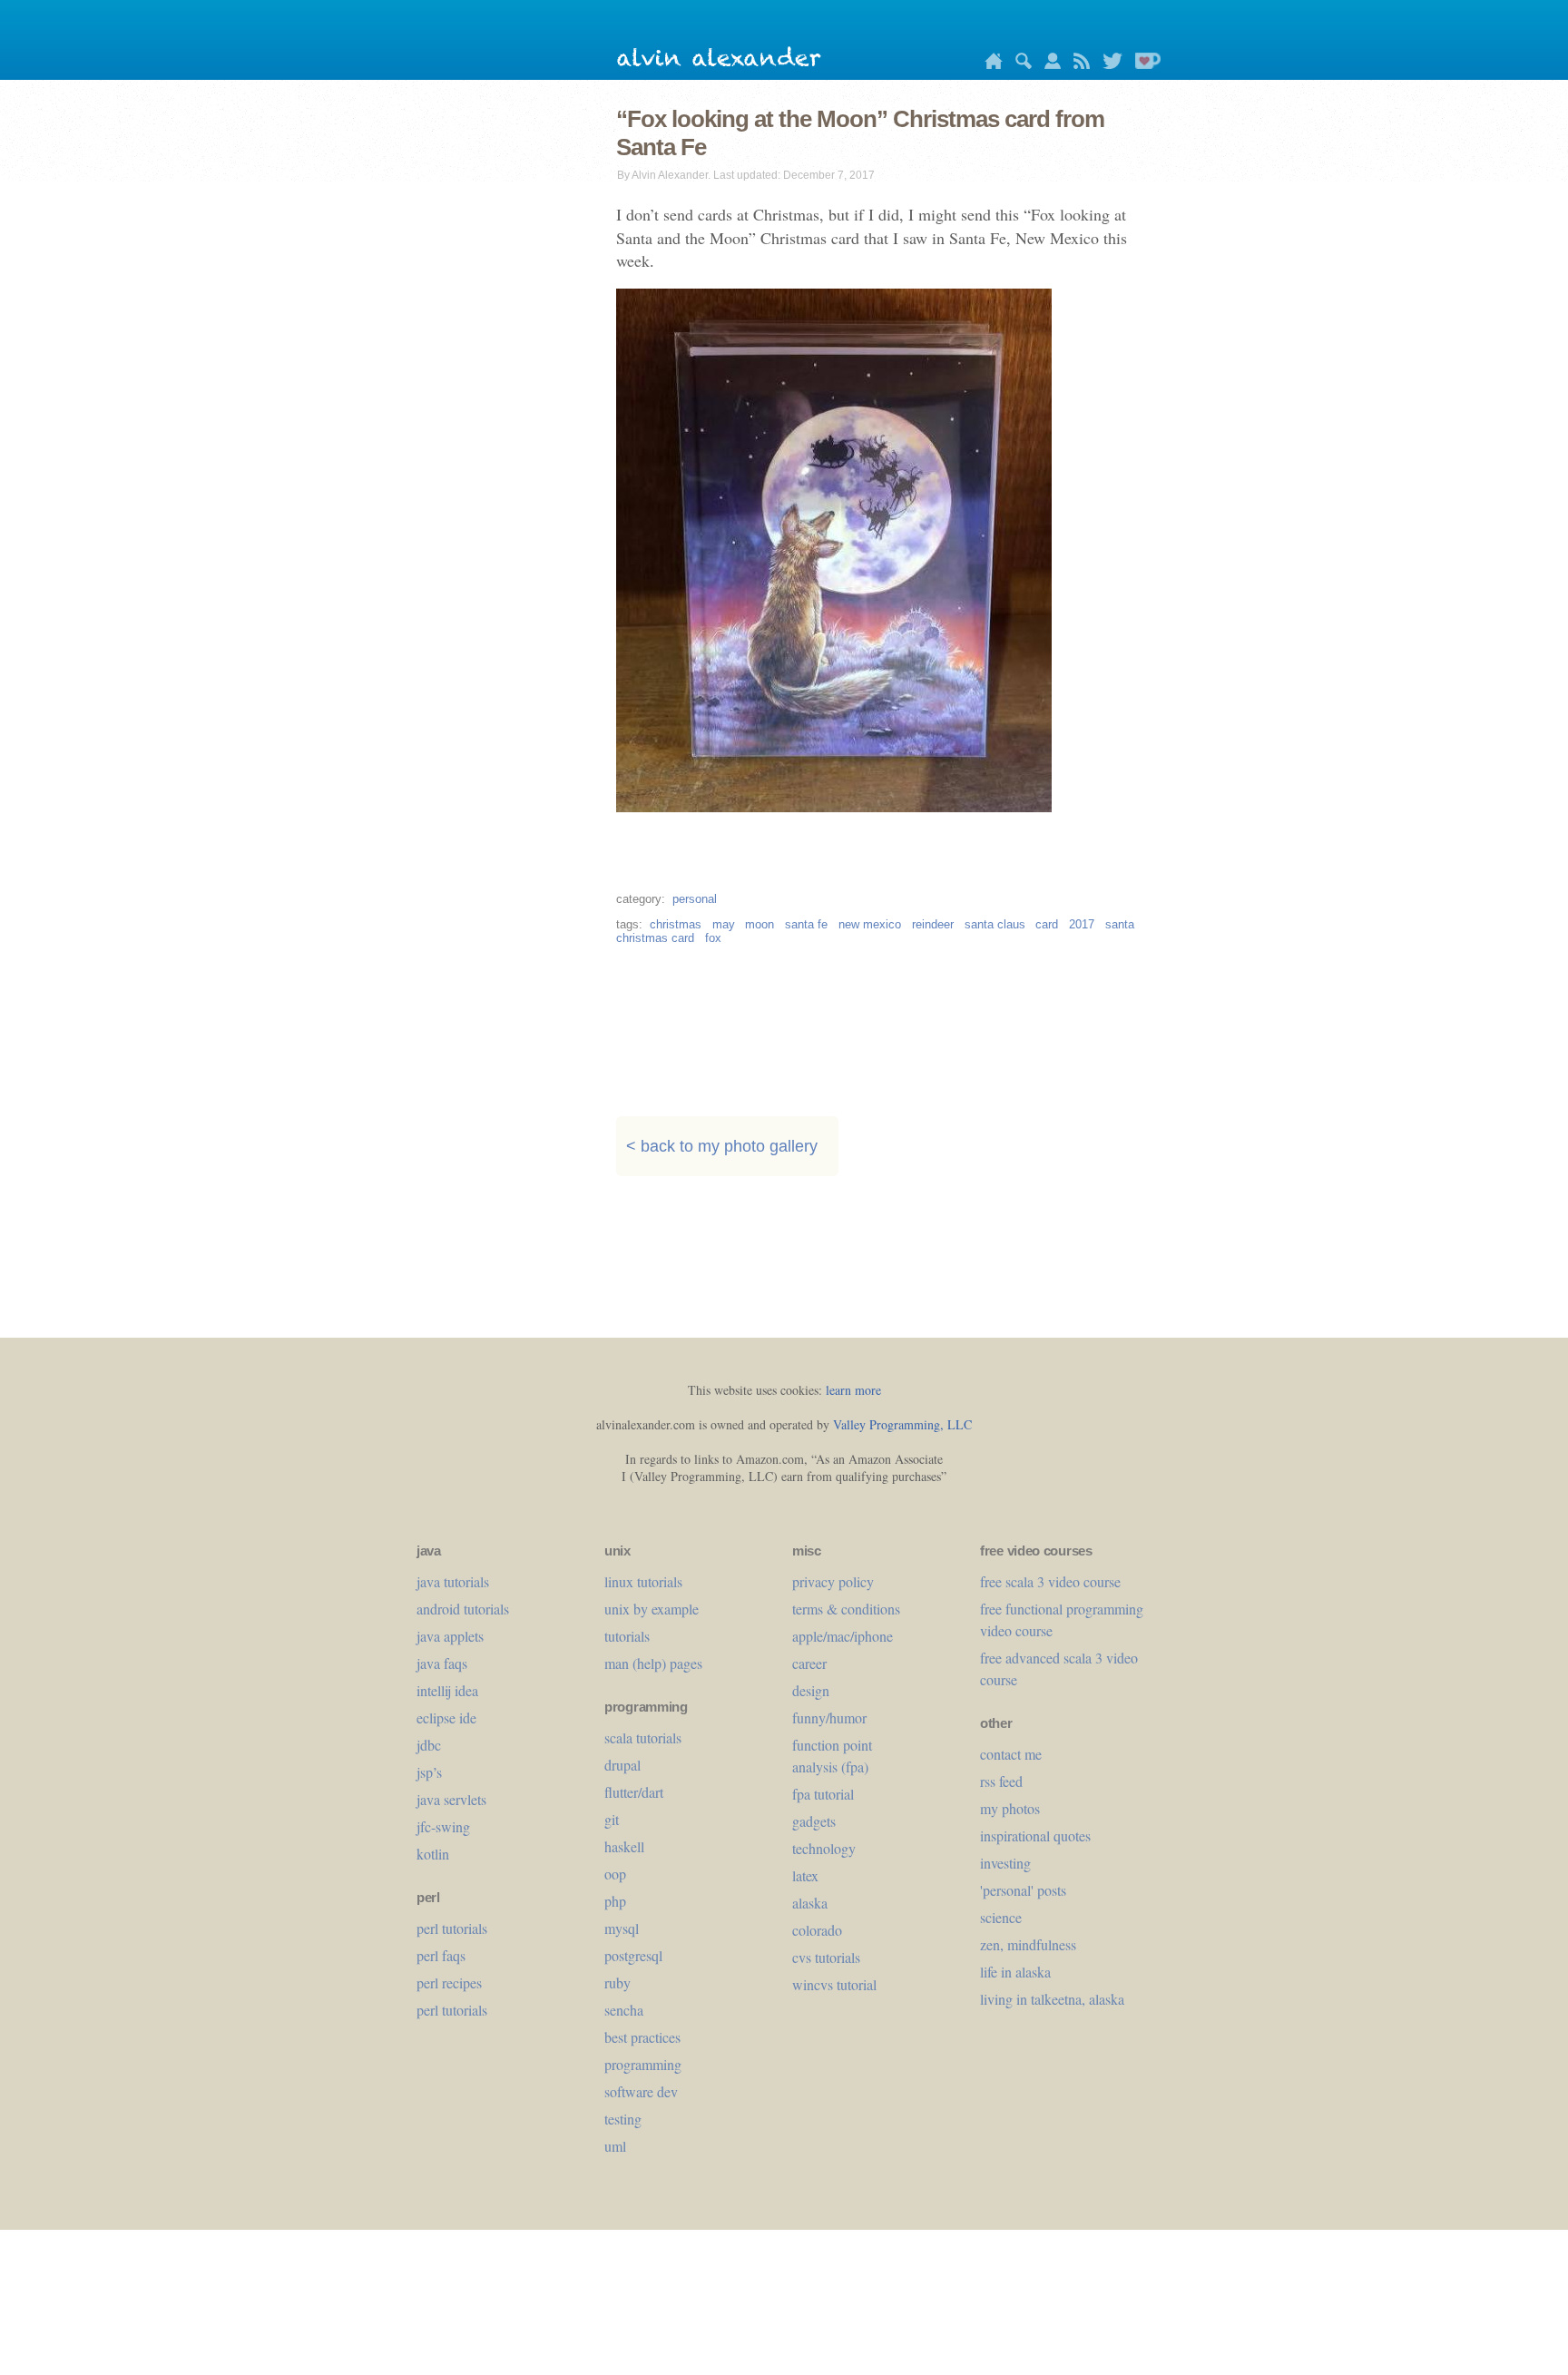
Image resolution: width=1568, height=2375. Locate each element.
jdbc (429, 1745)
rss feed (1001, 1781)
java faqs (442, 1663)
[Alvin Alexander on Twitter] (1108, 64)
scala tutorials (643, 1737)
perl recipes (449, 1982)
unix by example (652, 1609)
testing (623, 2119)
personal (695, 899)
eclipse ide (446, 1717)
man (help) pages (653, 1663)
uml (615, 2146)
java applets (450, 1636)
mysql (622, 1928)
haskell (624, 1846)
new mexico (870, 924)
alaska (810, 1903)
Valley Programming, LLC (902, 1424)
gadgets (814, 1821)
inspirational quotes (1035, 1835)
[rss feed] (1077, 64)
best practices (642, 2037)
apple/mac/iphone (843, 1636)
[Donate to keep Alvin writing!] (1143, 64)
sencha (624, 2010)
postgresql (633, 1955)
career (809, 1663)
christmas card (655, 938)
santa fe (806, 924)
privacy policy (833, 1581)
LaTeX (805, 1875)
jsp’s (429, 1772)
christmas (676, 924)
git (612, 1819)
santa (1120, 924)
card (1047, 924)
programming (643, 2064)
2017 (1082, 924)
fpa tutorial (823, 1794)
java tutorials (453, 1581)
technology (824, 1848)
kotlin (433, 1854)
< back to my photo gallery (722, 1146)
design (811, 1690)
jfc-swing (443, 1826)
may (724, 924)
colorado (817, 1930)
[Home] (989, 64)
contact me (1011, 1754)
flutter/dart (634, 1792)
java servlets (451, 1799)
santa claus (995, 924)
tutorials (627, 1636)
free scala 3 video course (1050, 1581)
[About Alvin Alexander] (1048, 64)
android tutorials (463, 1609)
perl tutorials (452, 1928)
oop (615, 1874)
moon (759, 924)
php (615, 1901)
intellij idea (447, 1690)
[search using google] (1019, 64)
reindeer (933, 924)
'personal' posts (1023, 1890)
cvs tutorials (826, 1957)
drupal (622, 1765)
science (1001, 1917)
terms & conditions (846, 1609)
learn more (853, 1390)
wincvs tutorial (834, 1984)
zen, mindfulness (1028, 1944)
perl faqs (441, 1955)
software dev (641, 2091)
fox (713, 938)
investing (1005, 1863)
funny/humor (829, 1717)
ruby (617, 1982)
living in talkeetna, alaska (1052, 1999)
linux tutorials (643, 1581)
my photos (1010, 1808)
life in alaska (1015, 1972)
